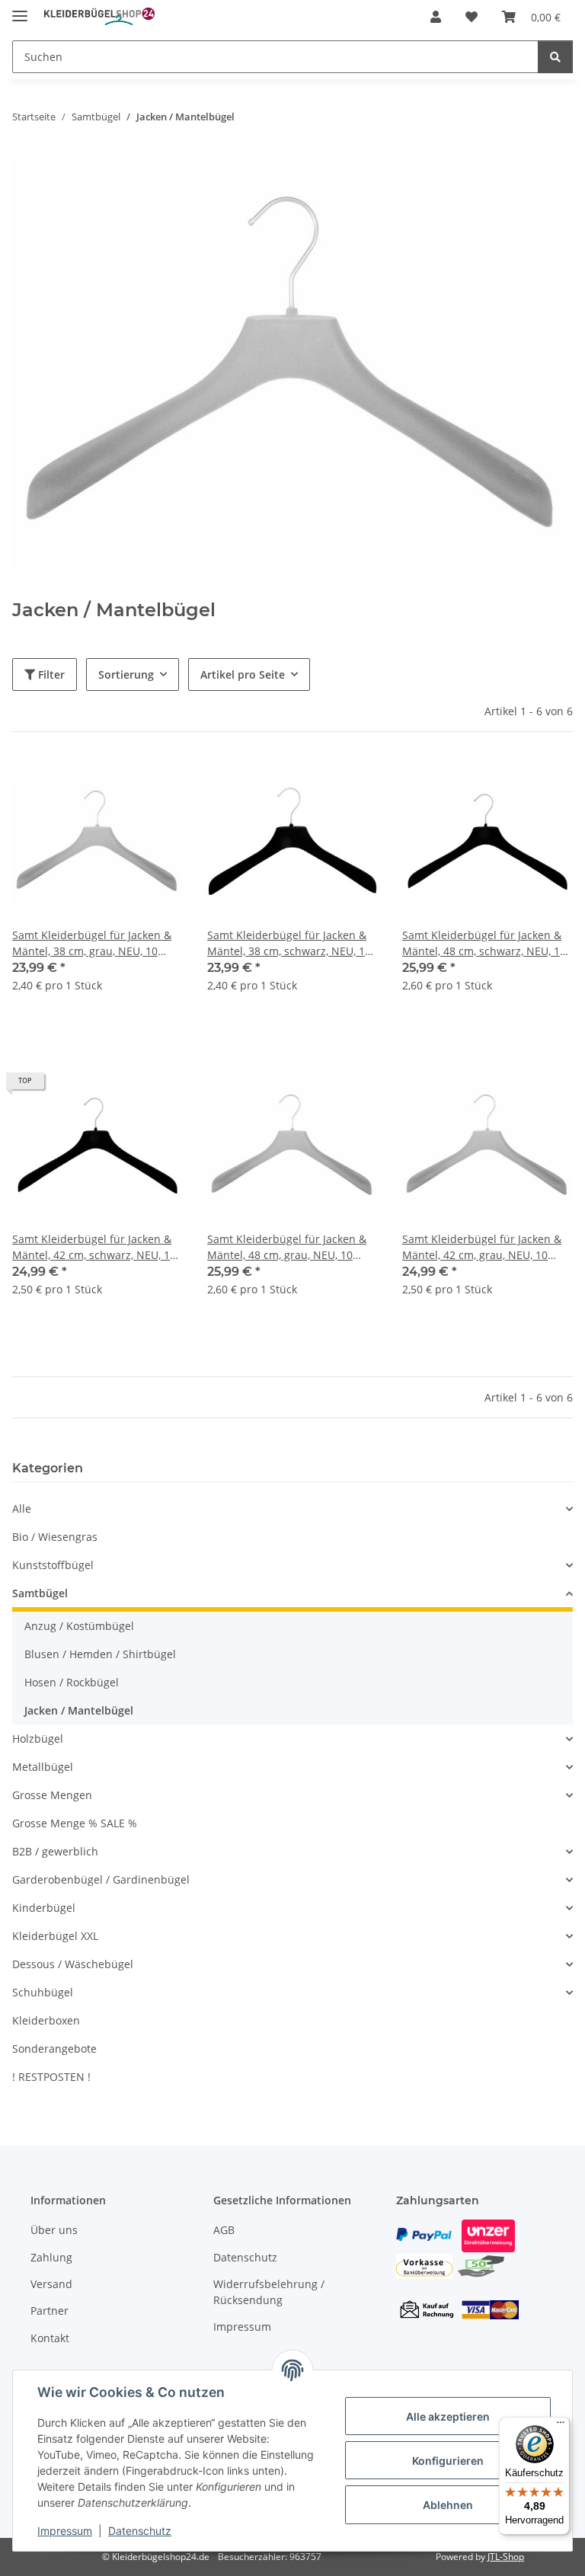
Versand (51, 2284)
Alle (22, 1509)
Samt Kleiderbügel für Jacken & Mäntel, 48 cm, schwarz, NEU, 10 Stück (484, 943)
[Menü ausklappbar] (20, 10)
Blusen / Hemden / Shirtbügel (100, 1654)
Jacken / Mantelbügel (79, 1710)
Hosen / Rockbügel (72, 1682)
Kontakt (50, 2338)
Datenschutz (140, 2531)
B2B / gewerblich (55, 1851)
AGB (224, 2230)
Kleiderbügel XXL (55, 1936)
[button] (436, 17)
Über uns (54, 2230)
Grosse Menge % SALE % (75, 1823)
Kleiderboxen (46, 2020)
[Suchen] (555, 57)
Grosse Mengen (52, 1795)
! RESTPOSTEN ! (51, 2077)
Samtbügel (40, 1593)
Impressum (65, 2531)
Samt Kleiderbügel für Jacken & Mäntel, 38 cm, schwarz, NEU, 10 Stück (289, 943)
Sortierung (126, 674)
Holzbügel (38, 1739)
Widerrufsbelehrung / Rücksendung (269, 2292)
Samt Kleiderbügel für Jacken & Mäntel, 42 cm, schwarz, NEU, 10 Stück (94, 1247)
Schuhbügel (43, 1992)
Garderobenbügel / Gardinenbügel (101, 1879)
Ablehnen (448, 2505)
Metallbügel (43, 1767)
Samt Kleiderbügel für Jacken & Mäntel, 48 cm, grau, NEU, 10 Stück (287, 1247)
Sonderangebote (54, 2049)
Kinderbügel (44, 1908)
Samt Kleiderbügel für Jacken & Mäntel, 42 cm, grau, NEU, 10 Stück (482, 1247)
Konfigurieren (448, 2461)
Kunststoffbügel (53, 1565)
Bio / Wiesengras (55, 1537)
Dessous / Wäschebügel (73, 1964)
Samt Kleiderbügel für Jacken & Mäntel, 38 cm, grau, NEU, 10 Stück (92, 943)
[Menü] (561, 2426)
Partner (50, 2311)
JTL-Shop (506, 2557)
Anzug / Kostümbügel (79, 1626)
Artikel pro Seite (243, 674)
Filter (50, 674)
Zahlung (51, 2257)
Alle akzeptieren (448, 2416)
